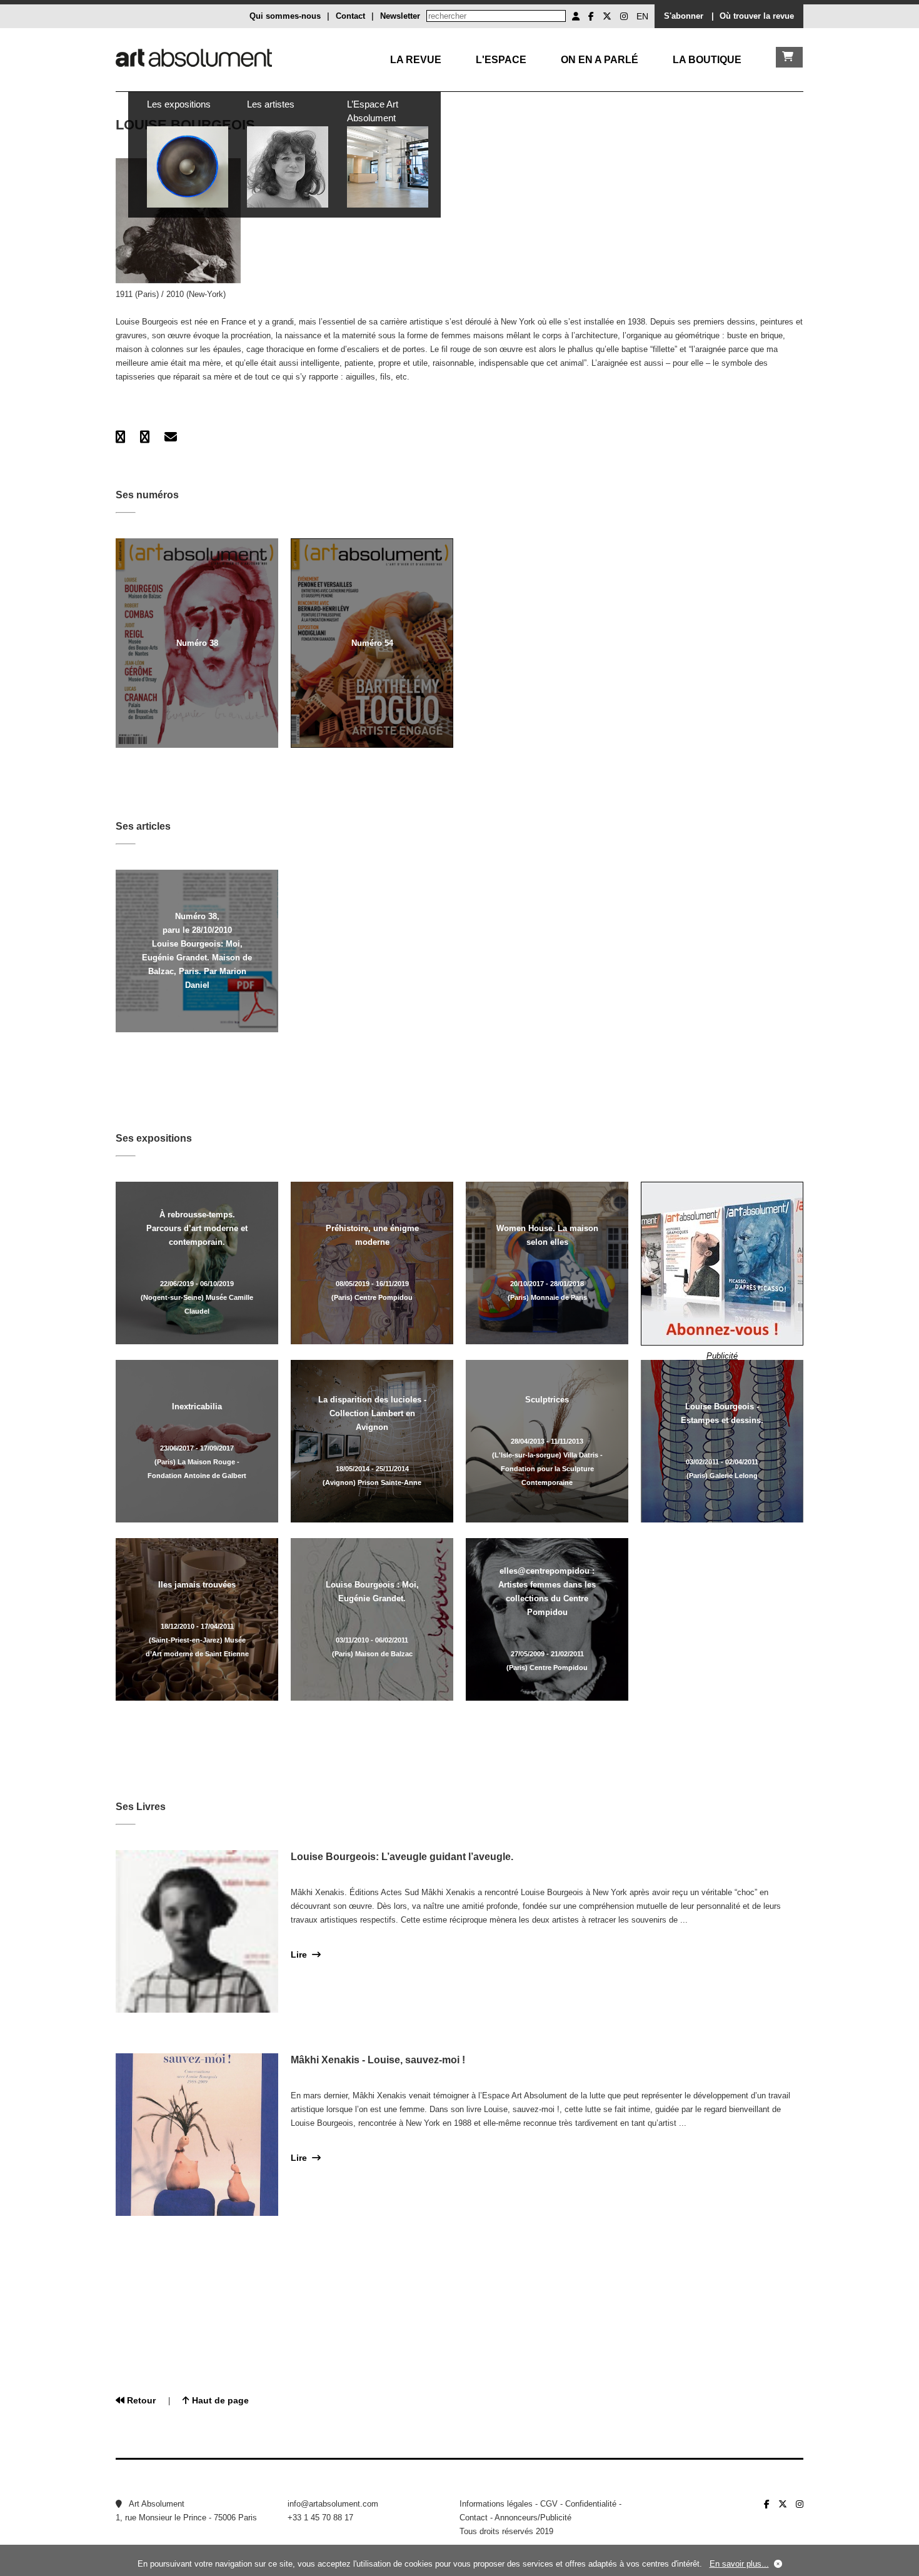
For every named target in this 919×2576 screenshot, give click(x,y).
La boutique (707, 60)
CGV (549, 2504)
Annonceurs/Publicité (533, 2518)
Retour (140, 2400)
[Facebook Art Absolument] (591, 16)
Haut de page (219, 2400)
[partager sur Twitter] (145, 437)
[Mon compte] (576, 16)
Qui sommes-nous (285, 16)
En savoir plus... (739, 2564)
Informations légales (496, 2504)
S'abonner (684, 16)
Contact (350, 16)
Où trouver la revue (757, 16)
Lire (301, 1955)
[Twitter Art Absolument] (607, 16)
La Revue (416, 60)
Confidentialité (591, 2504)
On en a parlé (600, 60)
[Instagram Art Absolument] (624, 16)
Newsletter (400, 16)
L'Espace (501, 60)
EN (642, 16)
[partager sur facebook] (120, 437)
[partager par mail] (171, 437)
